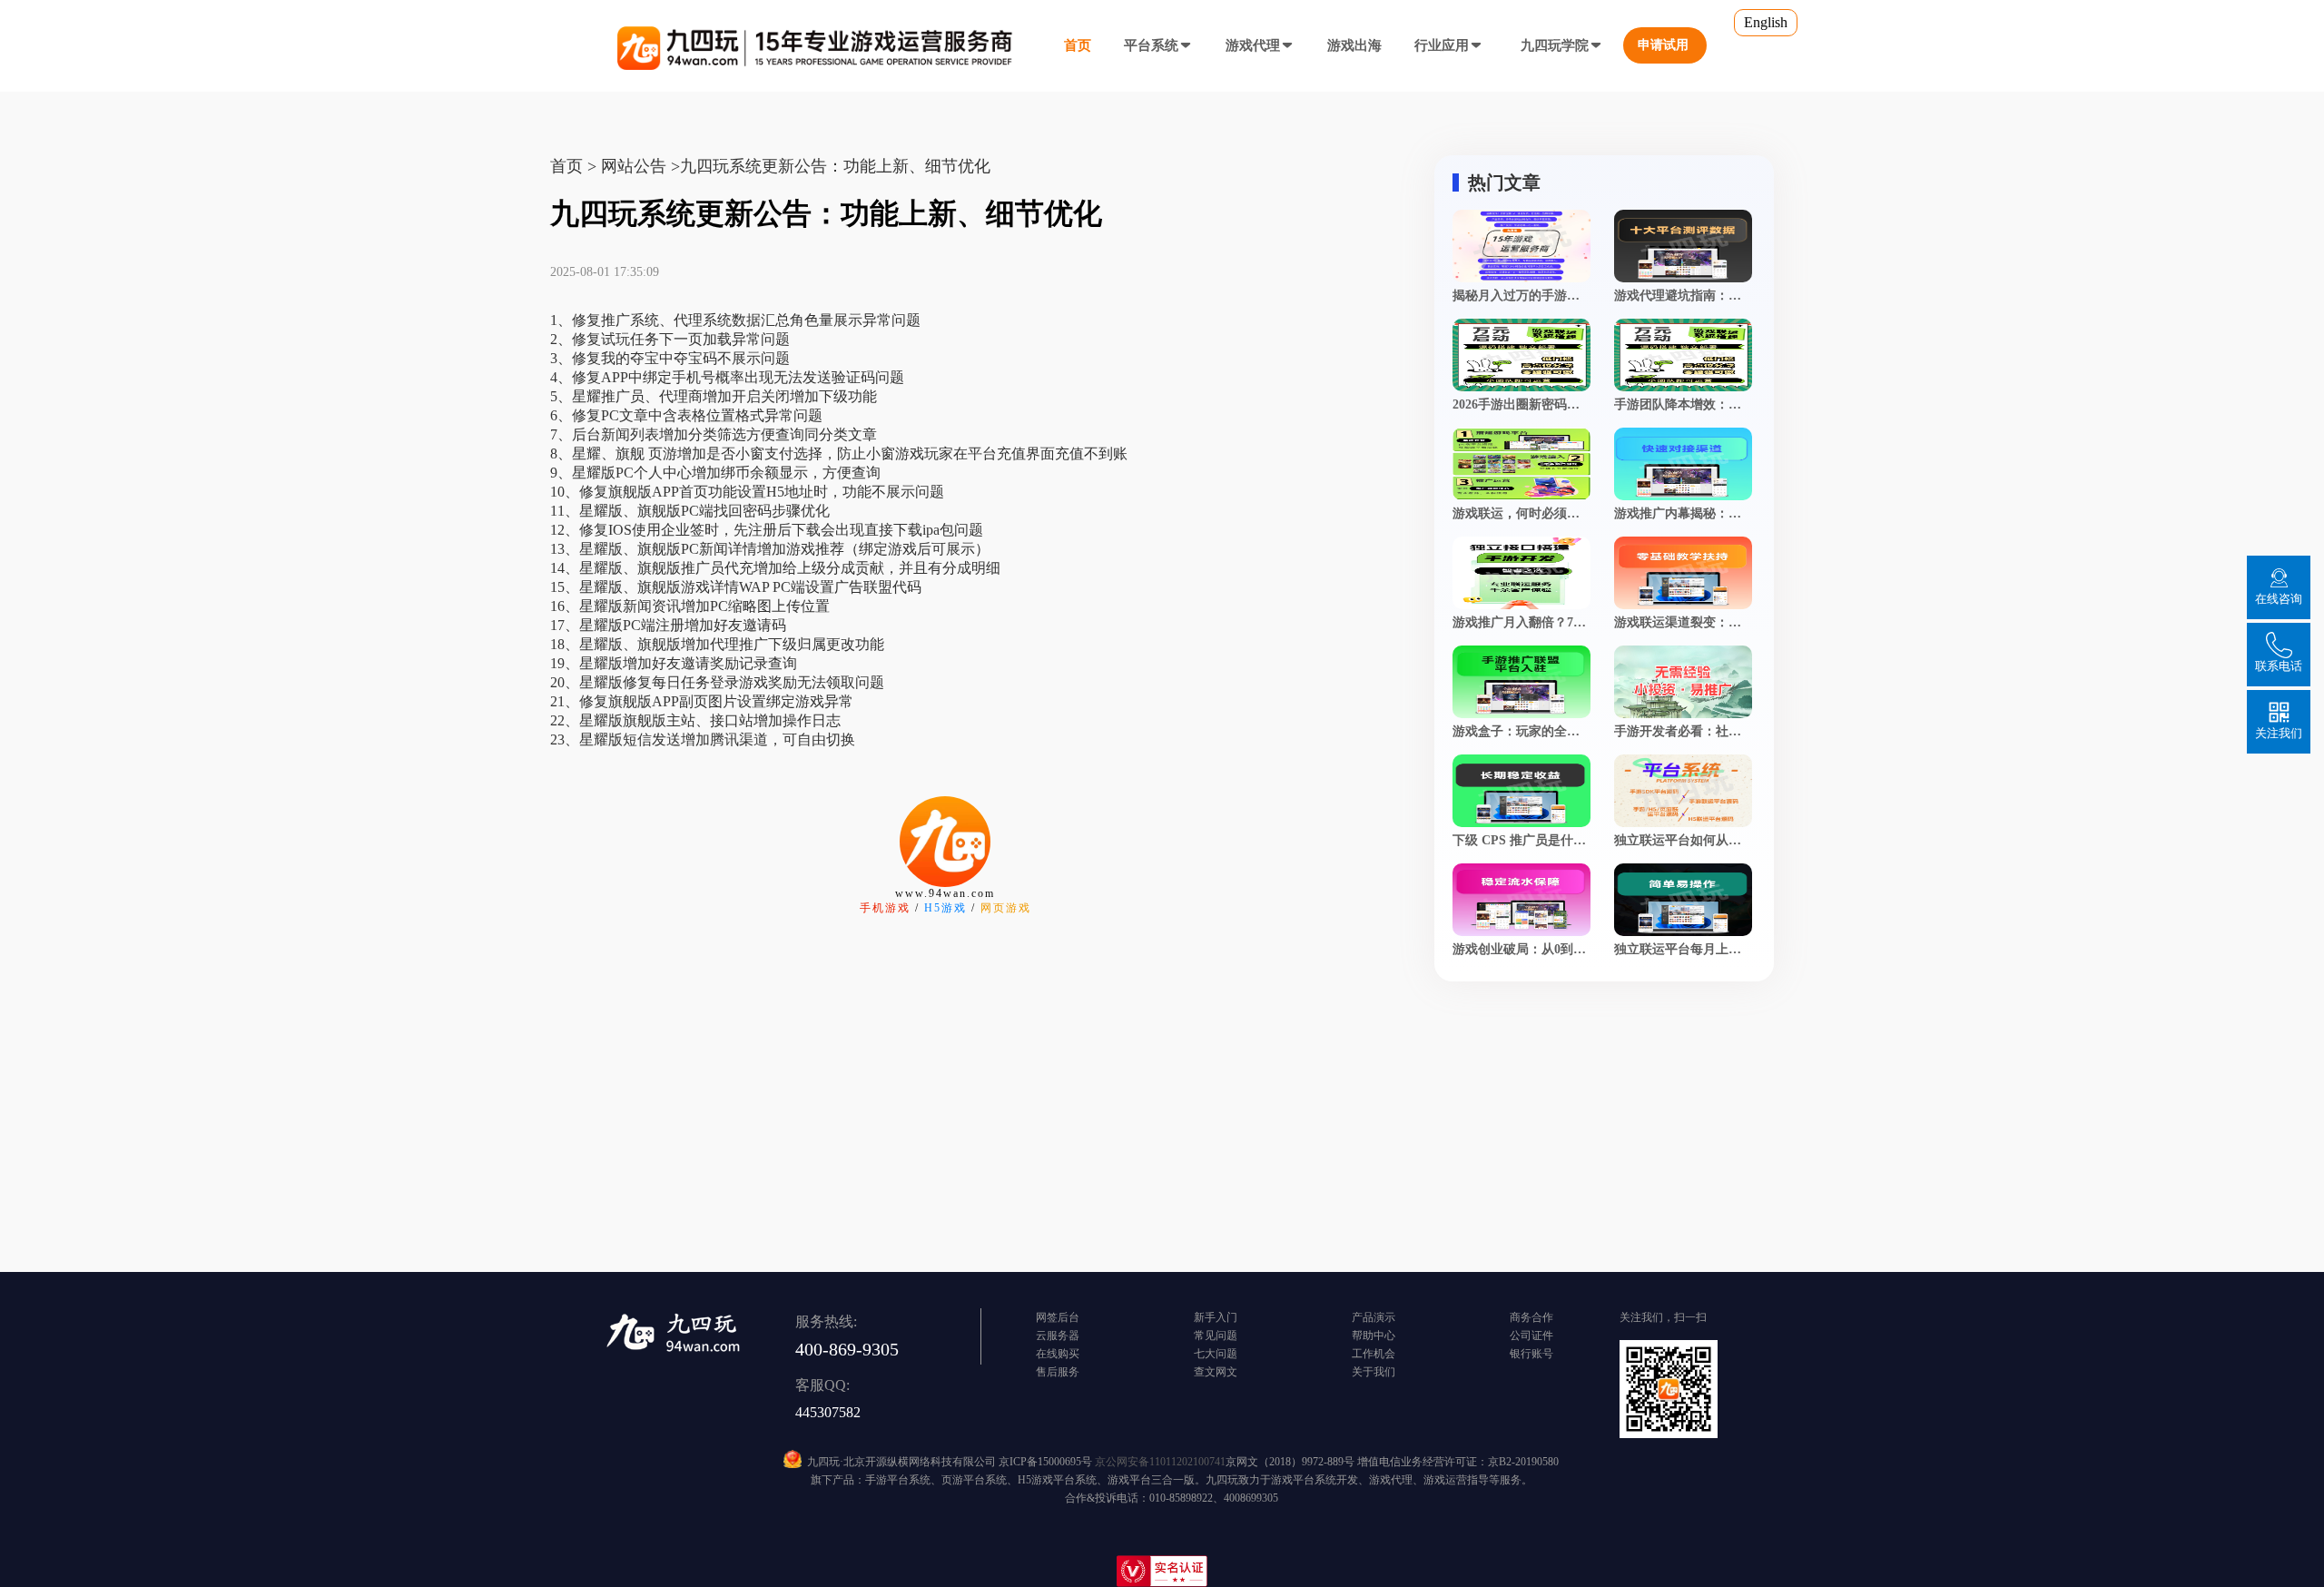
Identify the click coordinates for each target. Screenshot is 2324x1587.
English (1766, 22)
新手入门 (1216, 1317)
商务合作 (1531, 1317)
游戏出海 (1354, 45)
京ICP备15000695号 (1045, 1462)
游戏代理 (1253, 45)
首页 (1078, 45)
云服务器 (1058, 1336)
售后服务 (1058, 1372)
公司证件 (1531, 1336)
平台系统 (1151, 45)
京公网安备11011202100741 (1160, 1462)
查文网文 (1216, 1372)
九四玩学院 (1555, 45)
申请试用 (1663, 45)
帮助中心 (1374, 1336)
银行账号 (1531, 1354)
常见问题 (1216, 1336)
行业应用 (1442, 45)
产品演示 (1374, 1317)
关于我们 (1374, 1372)
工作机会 (1374, 1354)
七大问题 (1216, 1354)
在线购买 (1058, 1354)
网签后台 (1058, 1317)
